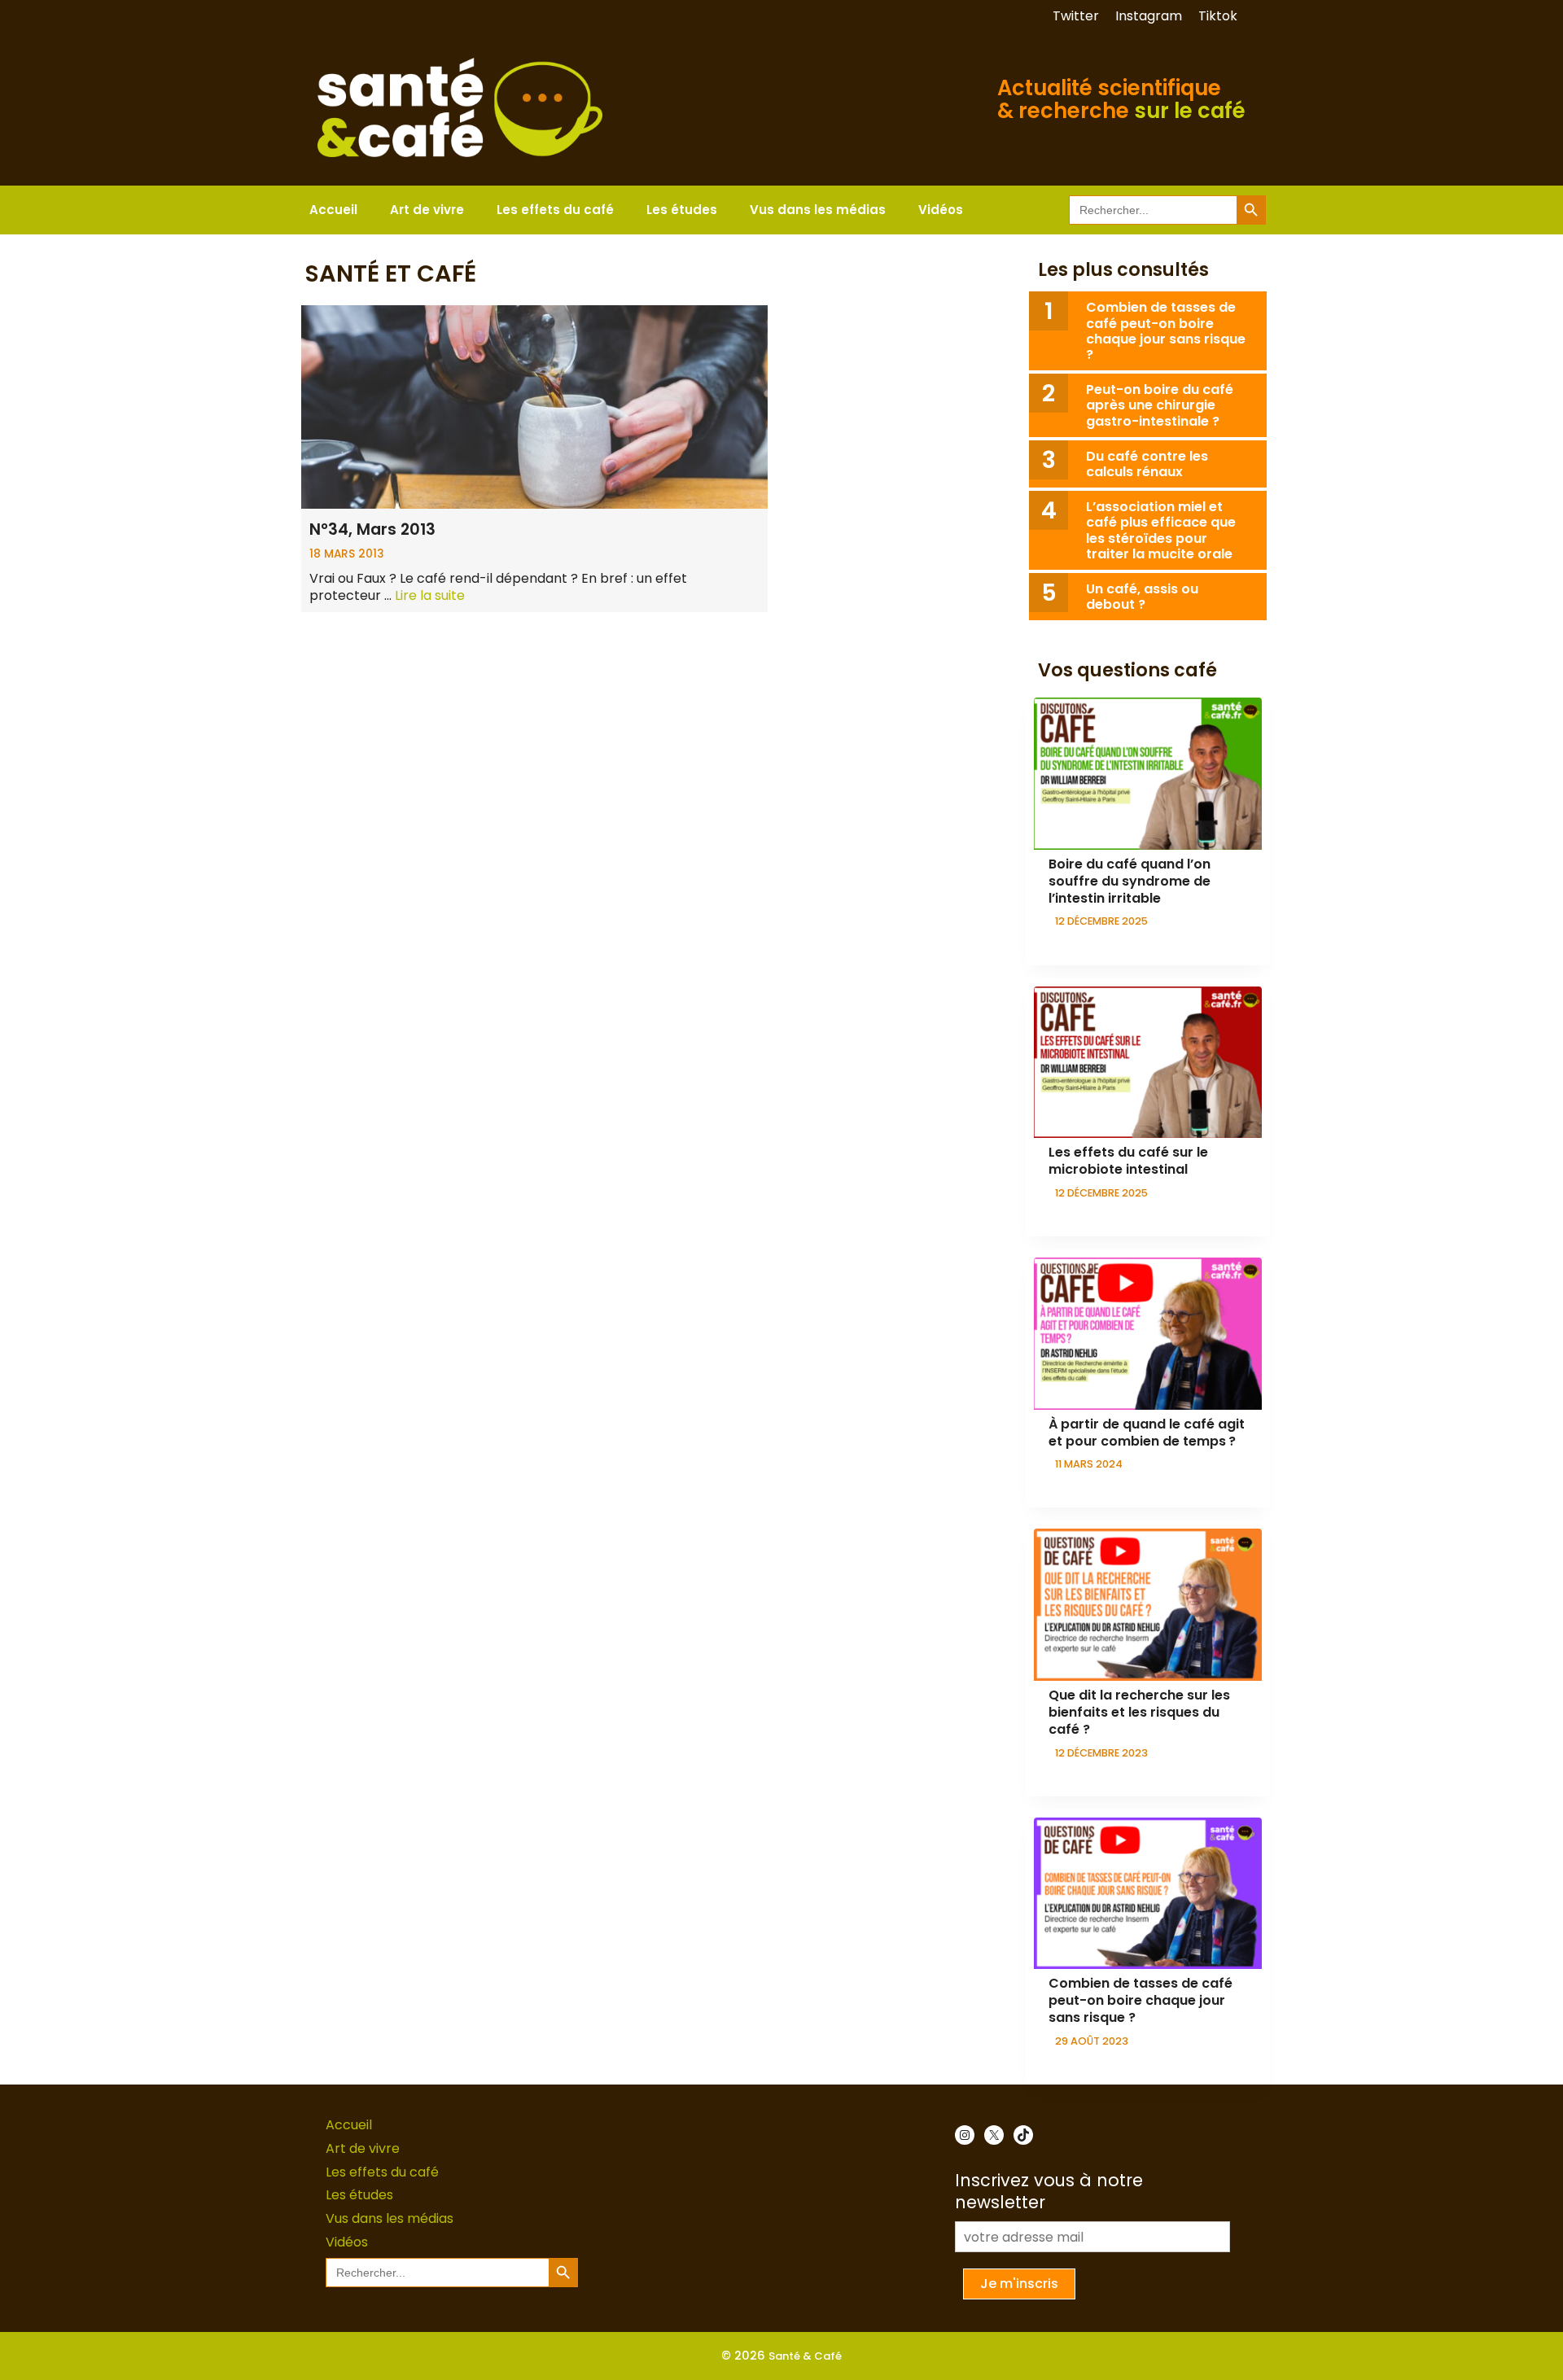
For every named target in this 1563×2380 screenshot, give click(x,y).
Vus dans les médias (818, 210)
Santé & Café (805, 2356)
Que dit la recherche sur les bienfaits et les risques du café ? (1139, 1712)
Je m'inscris (1019, 2284)
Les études (682, 210)
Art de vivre (427, 210)
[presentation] (1148, 774)
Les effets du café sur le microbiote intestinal (1128, 1161)
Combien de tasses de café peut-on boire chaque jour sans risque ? (1166, 331)
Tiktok (1218, 16)
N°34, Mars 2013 (372, 529)
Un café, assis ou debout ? (1142, 597)
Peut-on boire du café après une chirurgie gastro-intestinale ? (1160, 405)
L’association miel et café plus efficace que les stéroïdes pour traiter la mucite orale (1161, 530)
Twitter (1076, 16)
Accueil (333, 210)
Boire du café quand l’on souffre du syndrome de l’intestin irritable (1130, 881)
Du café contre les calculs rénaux (1147, 464)
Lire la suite (430, 595)
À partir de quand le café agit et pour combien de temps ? (1147, 1433)
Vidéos (941, 210)
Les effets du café (555, 210)
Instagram (1149, 16)
